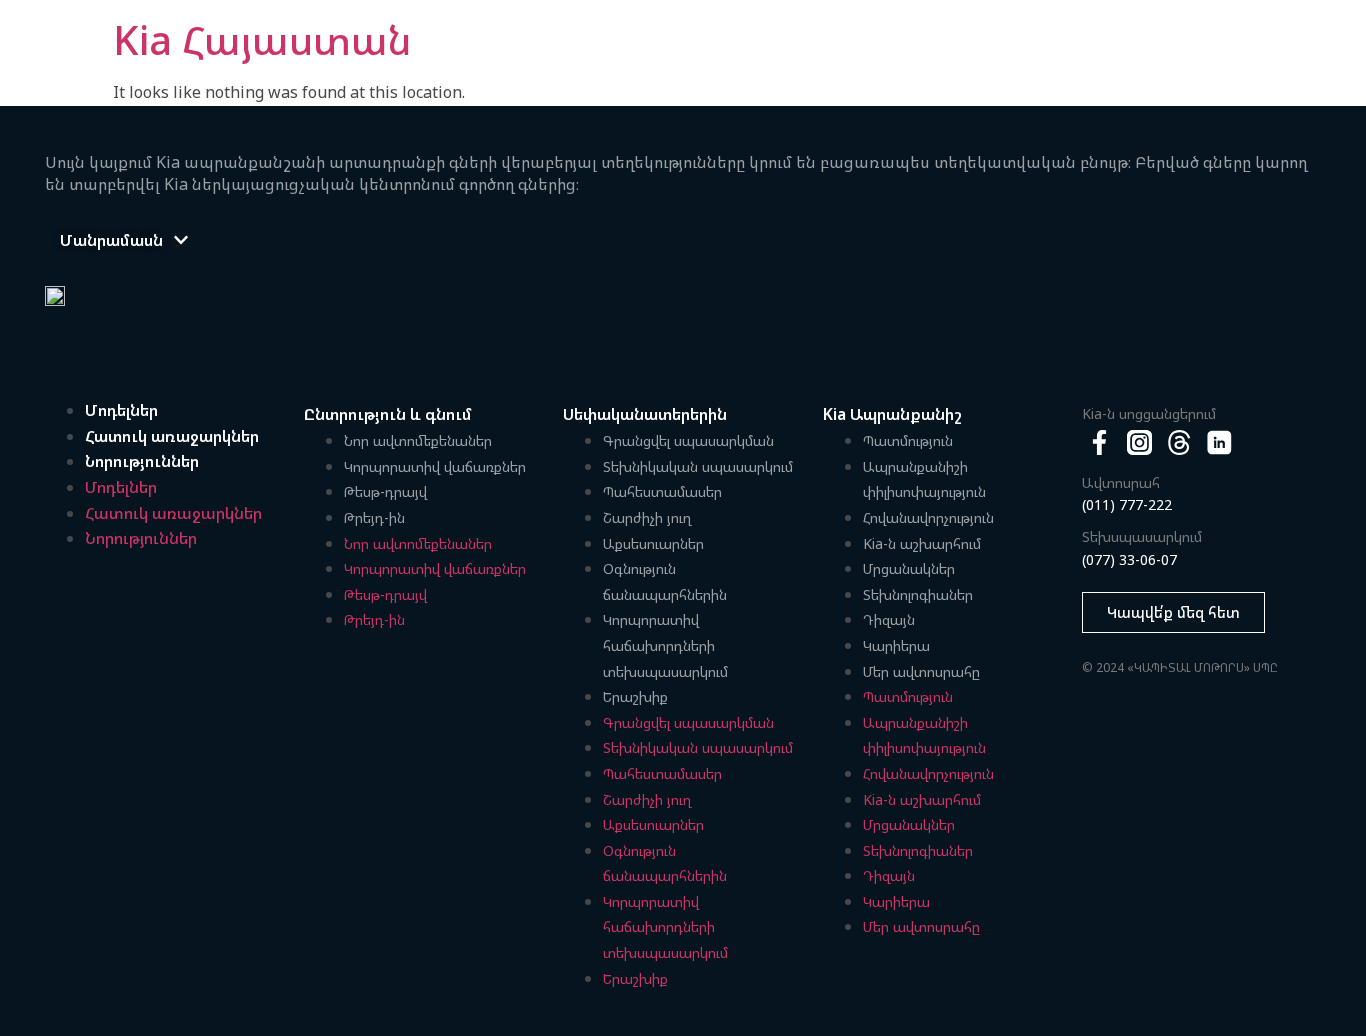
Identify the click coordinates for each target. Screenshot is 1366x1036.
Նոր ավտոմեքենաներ (418, 440)
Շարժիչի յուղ (647, 517)
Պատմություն (908, 440)
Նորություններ (142, 461)
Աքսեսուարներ (653, 543)
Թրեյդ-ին (374, 517)
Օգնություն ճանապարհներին (665, 581)
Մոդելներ (121, 410)
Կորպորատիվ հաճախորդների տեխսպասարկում (665, 645)
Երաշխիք (635, 696)
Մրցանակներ (909, 568)
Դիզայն (889, 619)
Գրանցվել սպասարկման (688, 440)
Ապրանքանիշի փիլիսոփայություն (924, 479)
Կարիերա (896, 645)
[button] (124, 240)
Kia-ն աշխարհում (922, 543)
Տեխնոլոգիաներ (918, 594)
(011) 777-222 (1127, 504)
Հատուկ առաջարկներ (172, 436)
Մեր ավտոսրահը (921, 671)
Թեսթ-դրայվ (385, 491)
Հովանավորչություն (928, 517)
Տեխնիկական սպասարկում (698, 466)
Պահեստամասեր (662, 491)
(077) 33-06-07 (1129, 559)
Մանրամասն (111, 240)
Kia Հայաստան (262, 39)
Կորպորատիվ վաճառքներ (435, 466)
